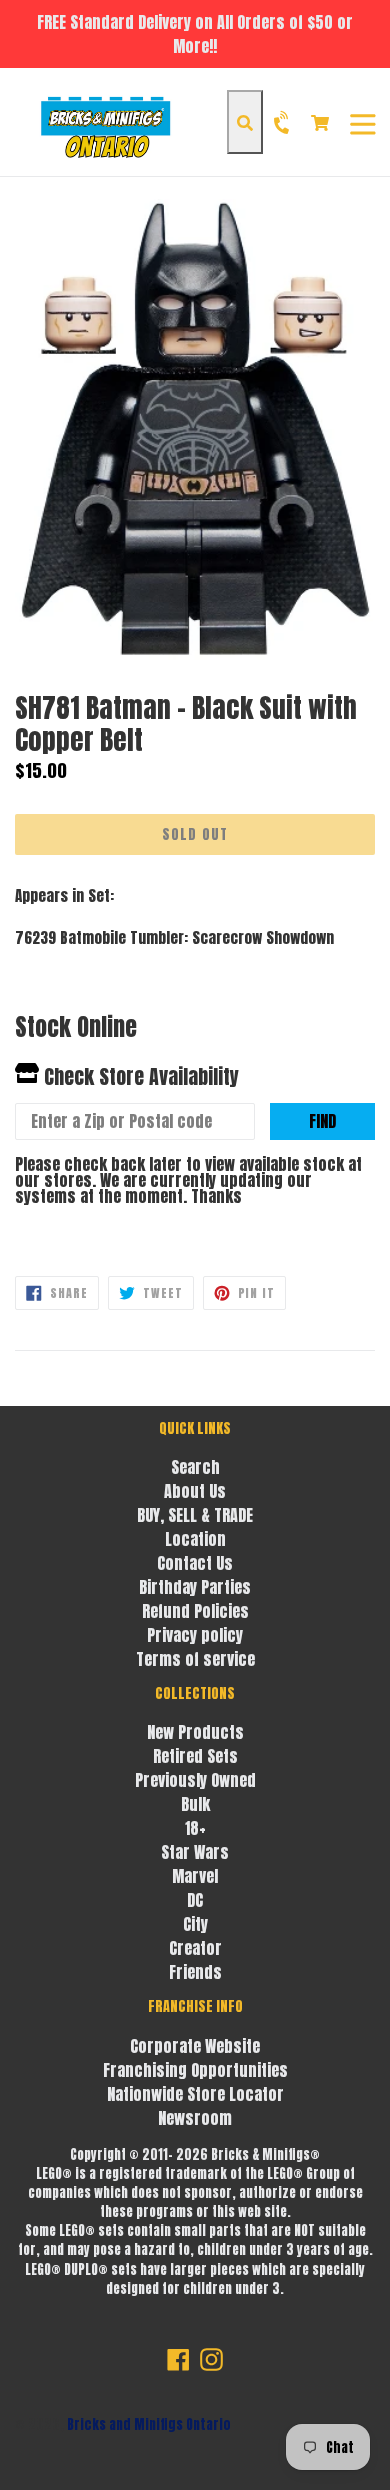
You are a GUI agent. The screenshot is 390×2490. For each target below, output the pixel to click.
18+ (195, 1828)
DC (195, 1900)
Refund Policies (195, 1611)
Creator (195, 1948)
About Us (195, 1491)
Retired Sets (195, 1756)
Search (195, 1467)
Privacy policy (195, 1635)
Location (195, 1539)
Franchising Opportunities (195, 2070)
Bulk (195, 1804)
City (195, 1924)
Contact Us (195, 1563)
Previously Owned (195, 1780)
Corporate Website (195, 2046)
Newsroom (195, 2118)
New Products (195, 1732)
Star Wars (195, 1852)
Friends (195, 1972)
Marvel (195, 1876)
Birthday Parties (195, 1587)
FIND (322, 1121)
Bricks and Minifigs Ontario (149, 2424)
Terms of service (195, 1659)
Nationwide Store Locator (195, 2094)
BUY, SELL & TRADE (195, 1515)
